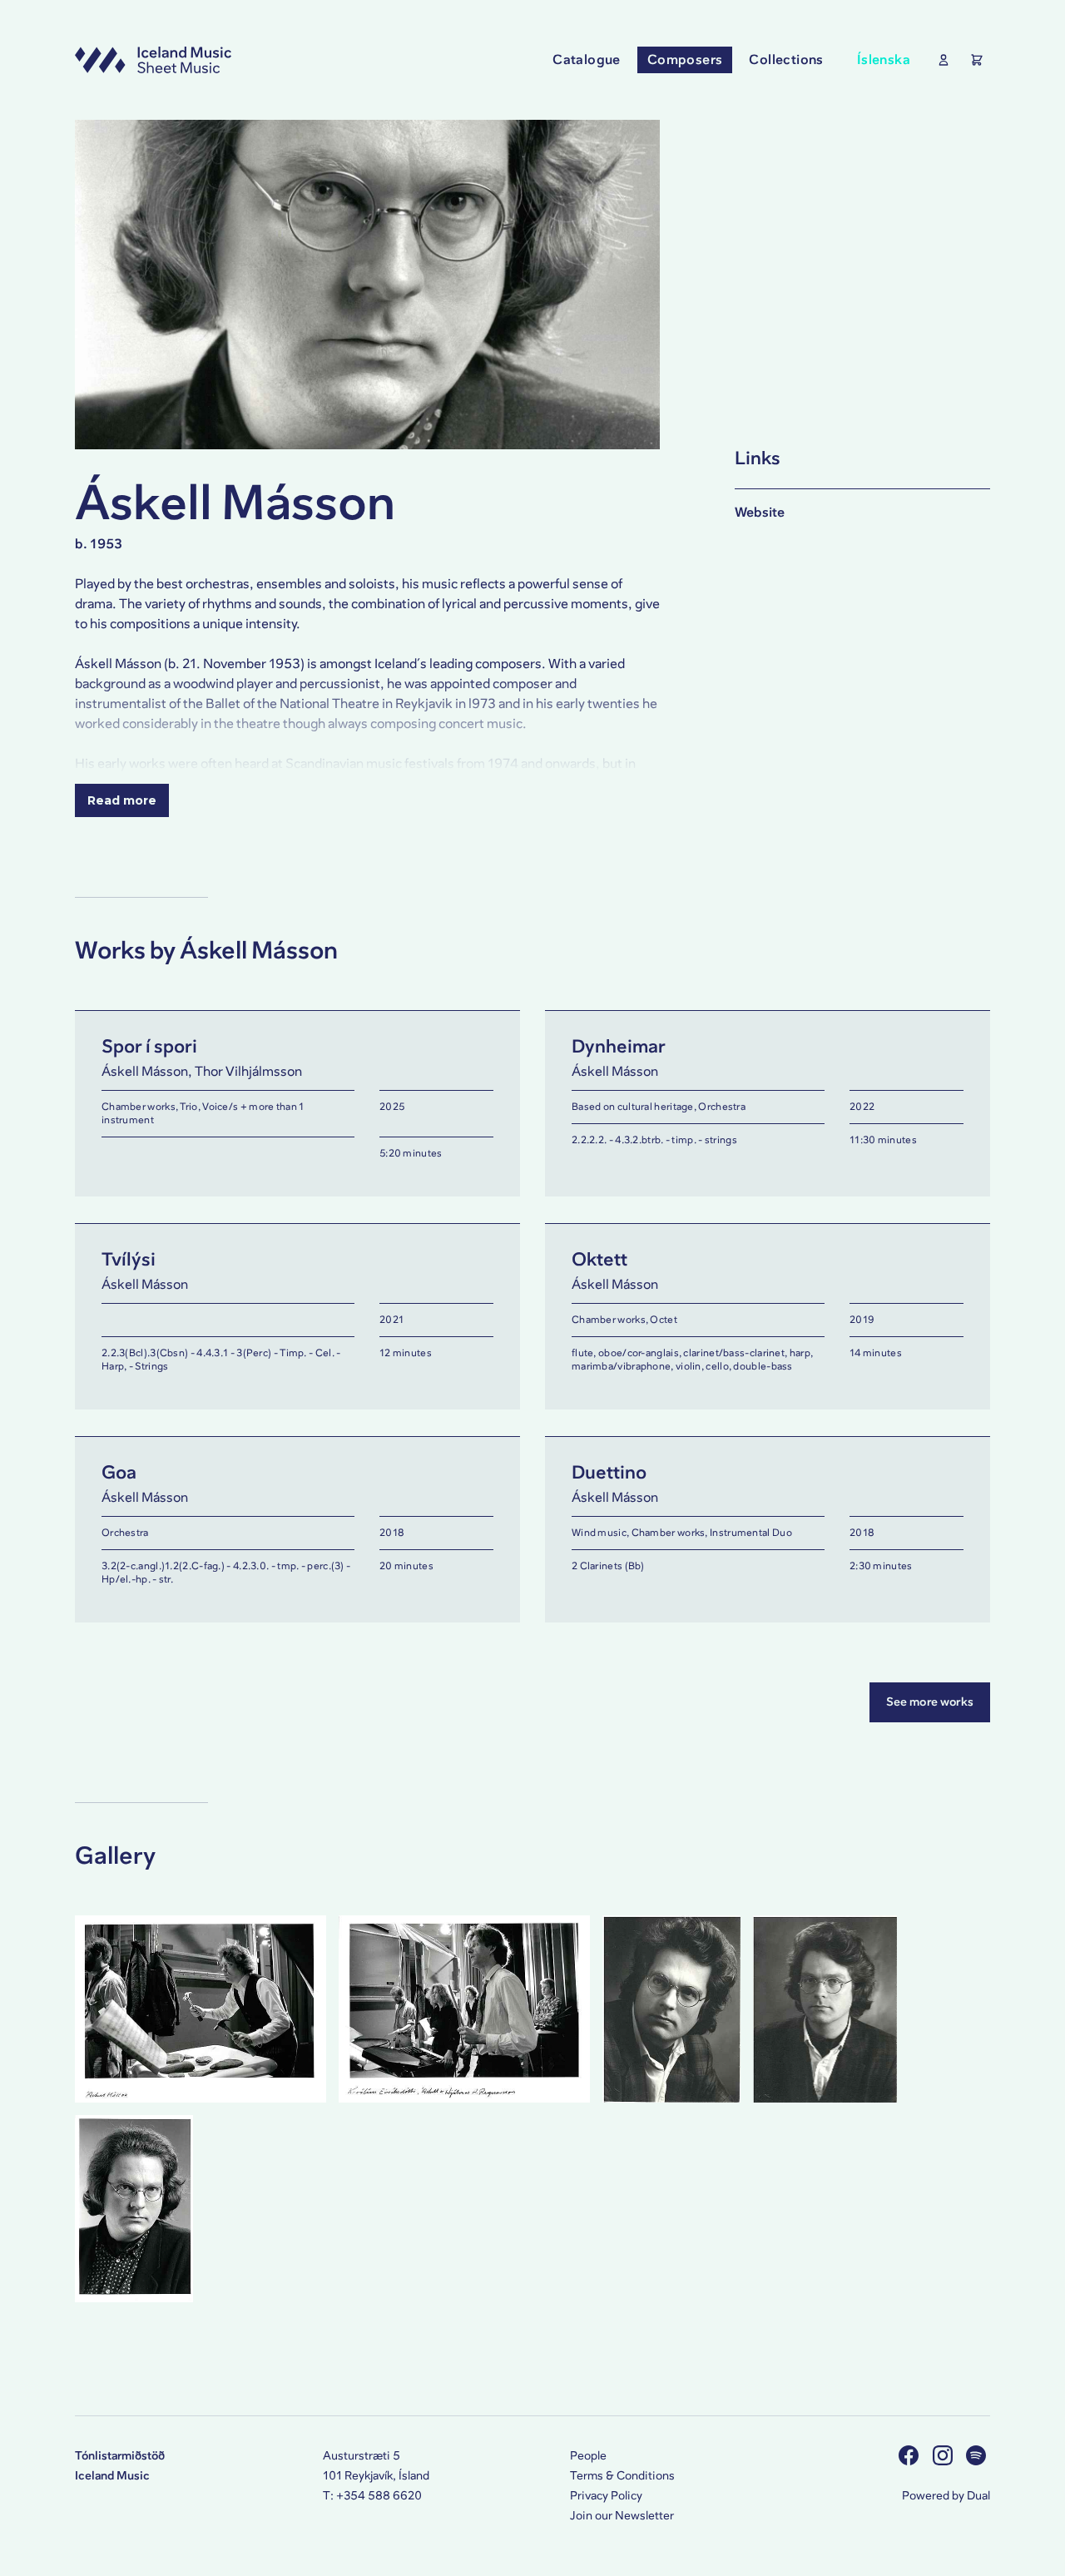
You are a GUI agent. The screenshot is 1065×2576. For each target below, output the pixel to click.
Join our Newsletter (622, 2516)
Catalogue (587, 59)
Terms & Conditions (622, 2476)
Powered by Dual (946, 2496)
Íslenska (884, 59)
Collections (786, 59)
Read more (122, 800)
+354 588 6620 (379, 2496)
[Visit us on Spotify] (978, 2456)
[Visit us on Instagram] (945, 2456)
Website (760, 512)
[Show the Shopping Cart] (973, 60)
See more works (930, 1702)
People (588, 2456)
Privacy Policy (606, 2496)
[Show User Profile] (940, 60)
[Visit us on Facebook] (911, 2456)
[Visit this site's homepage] (153, 60)
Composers (685, 59)
